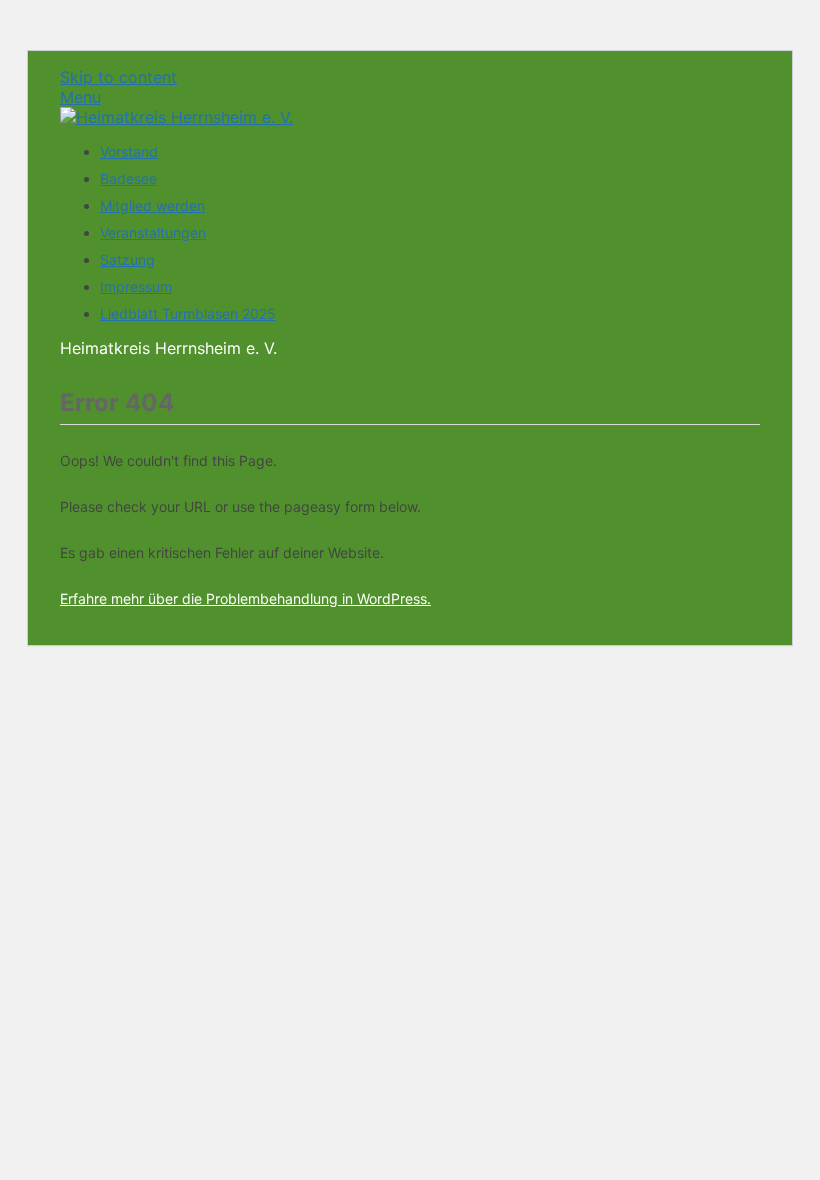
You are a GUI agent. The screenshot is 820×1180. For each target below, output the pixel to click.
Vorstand (129, 151)
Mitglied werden (152, 205)
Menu (80, 97)
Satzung (127, 259)
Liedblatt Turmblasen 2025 (188, 313)
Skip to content (118, 77)
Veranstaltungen (153, 232)
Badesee (128, 178)
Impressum (136, 286)
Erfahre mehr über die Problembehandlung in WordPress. (245, 598)
